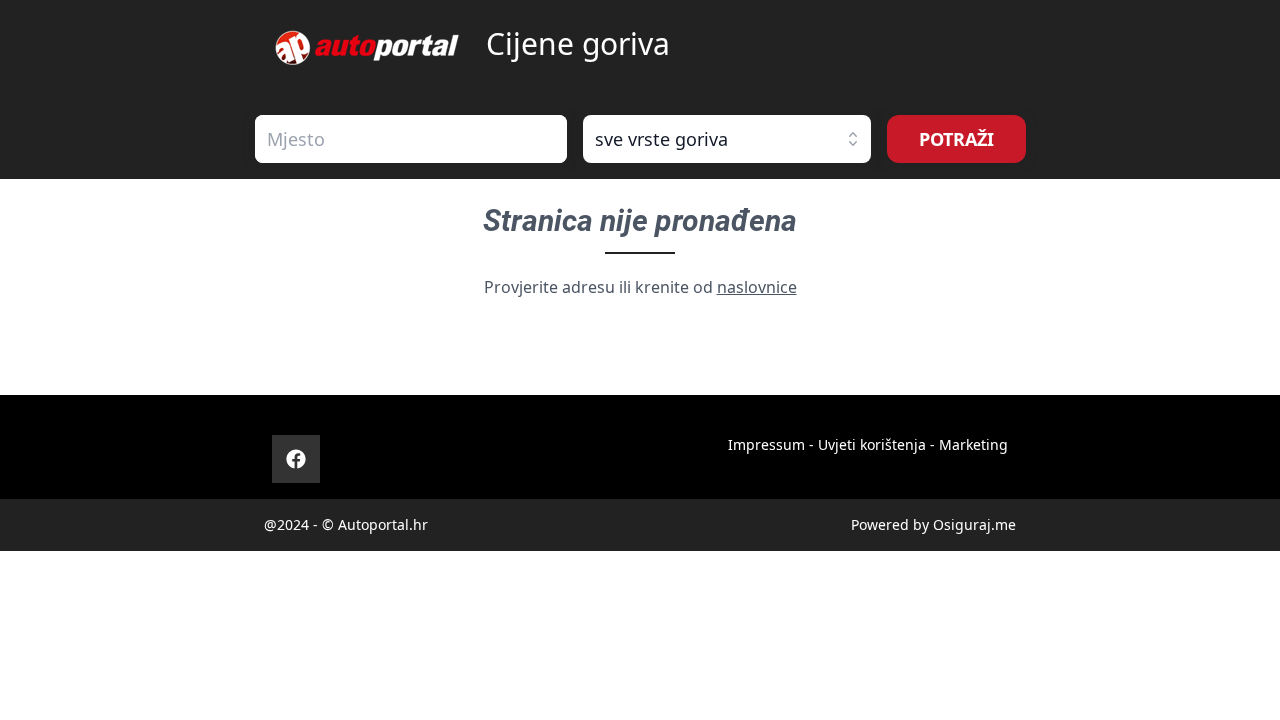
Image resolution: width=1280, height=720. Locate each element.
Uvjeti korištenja (872, 444)
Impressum (766, 444)
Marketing (973, 444)
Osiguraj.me (974, 524)
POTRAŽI (956, 139)
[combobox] (411, 139)
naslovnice (757, 287)
